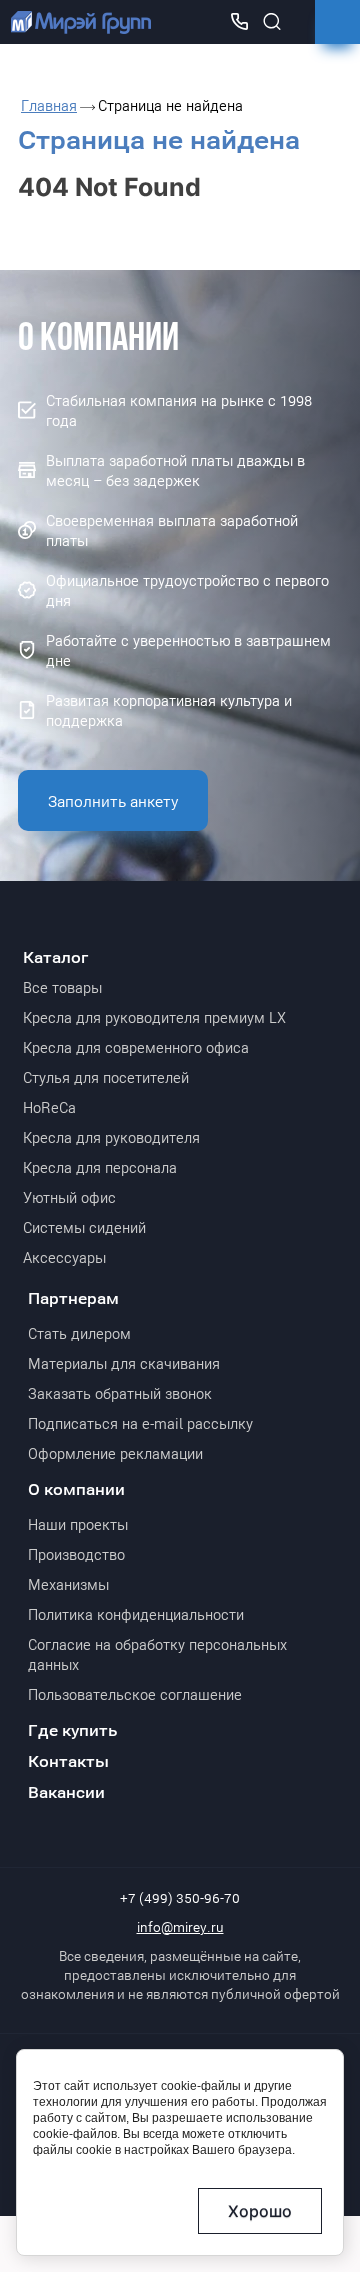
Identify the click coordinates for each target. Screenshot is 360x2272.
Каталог (55, 956)
